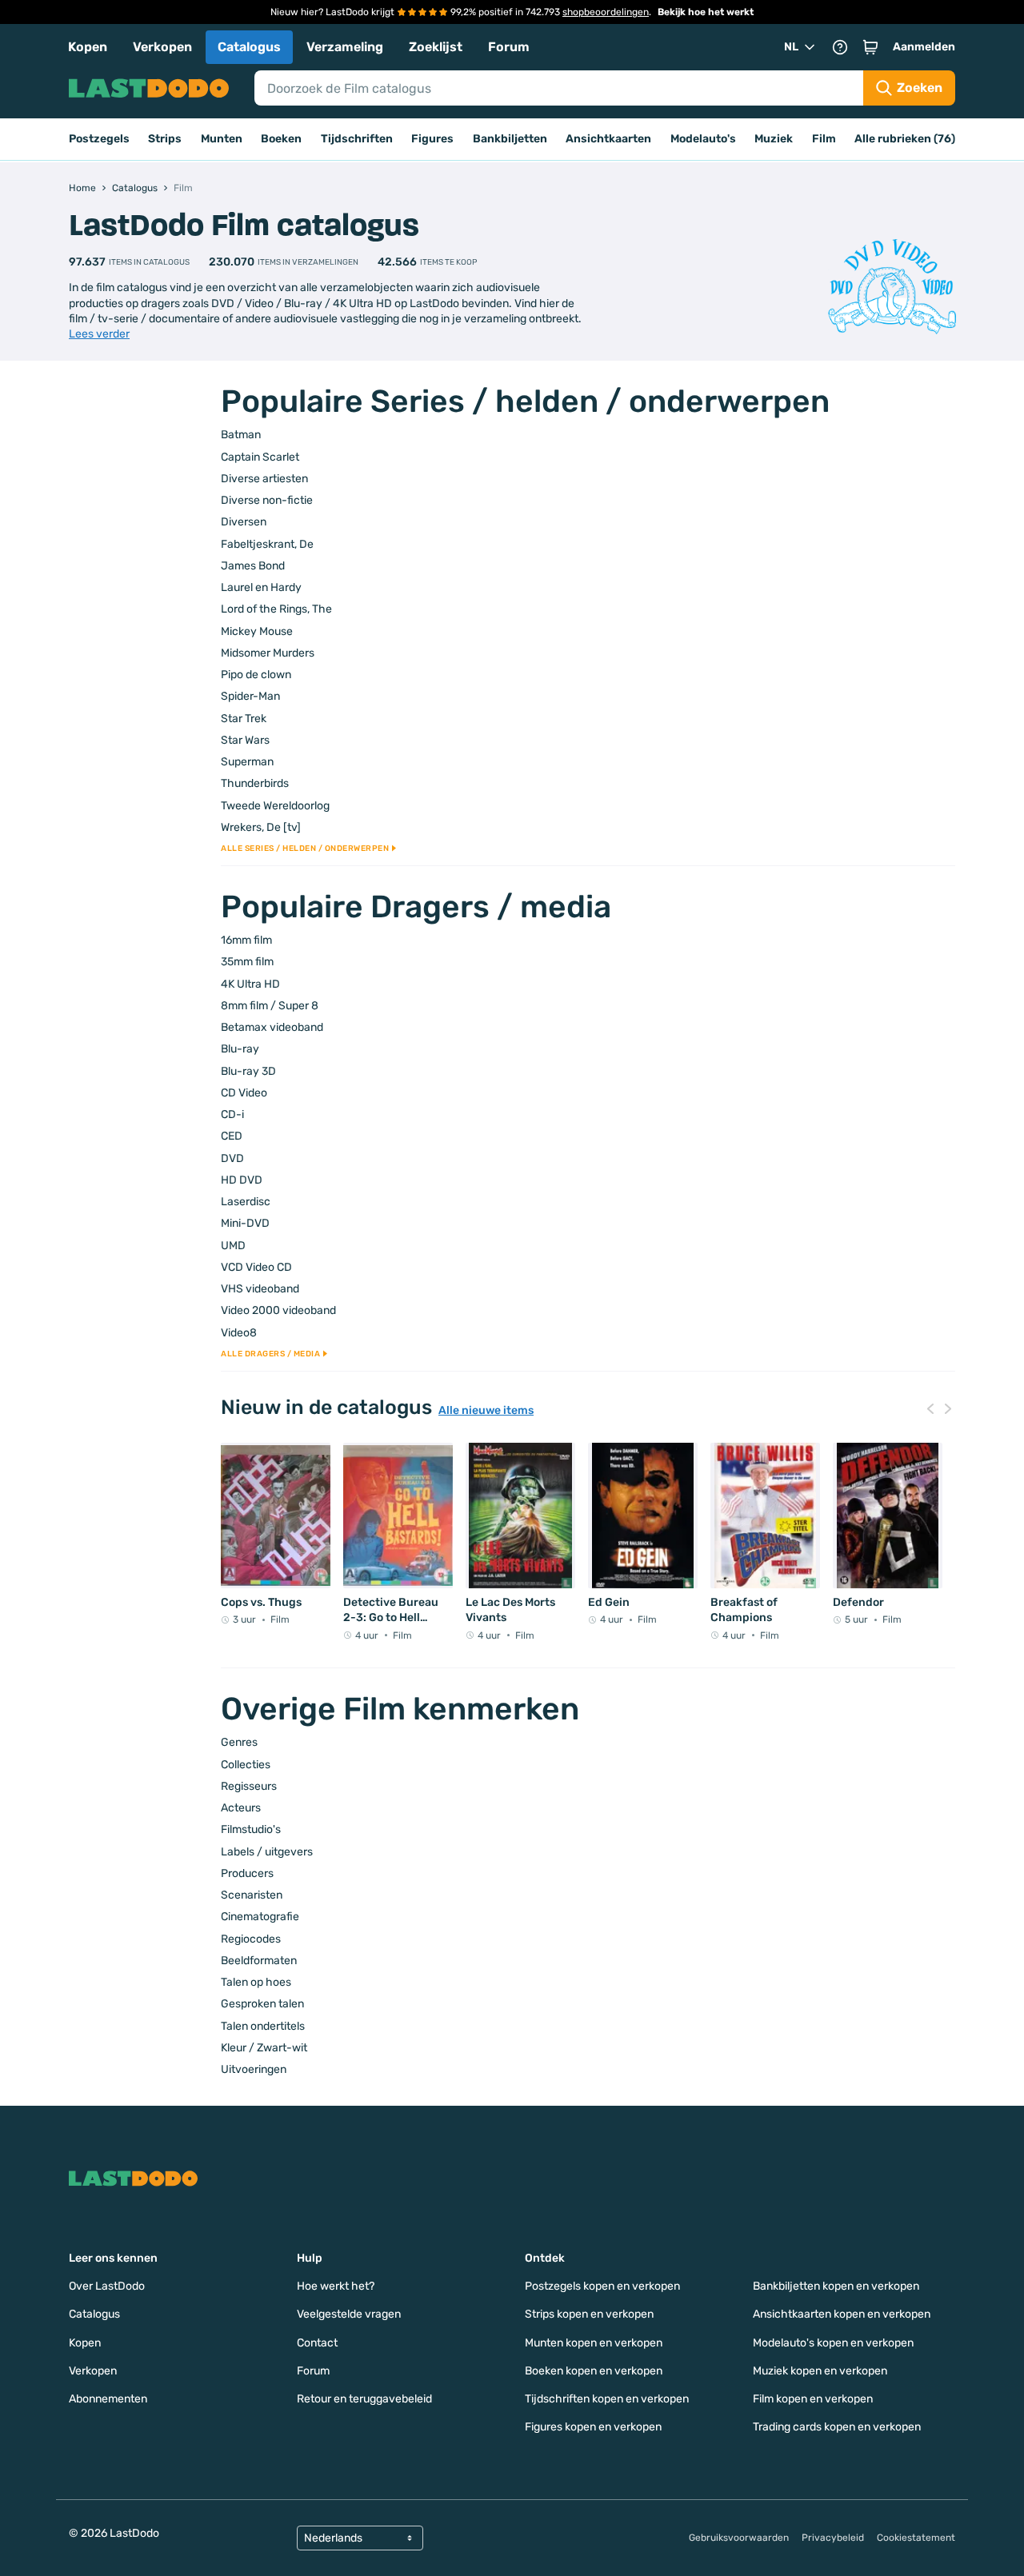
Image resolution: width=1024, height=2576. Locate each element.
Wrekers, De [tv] (261, 827)
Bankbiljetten (510, 139)
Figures (432, 139)
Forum (509, 47)
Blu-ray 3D (248, 1071)
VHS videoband (260, 1289)
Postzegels (99, 139)
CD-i (232, 1114)
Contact (317, 2343)
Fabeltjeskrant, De (267, 544)
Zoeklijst (436, 47)
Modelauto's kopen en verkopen (833, 2343)
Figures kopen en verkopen (593, 2427)
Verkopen (162, 47)
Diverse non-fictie (267, 500)
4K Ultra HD (250, 984)
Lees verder (99, 334)
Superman (247, 762)
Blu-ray (240, 1049)
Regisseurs (249, 1786)
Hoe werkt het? (336, 2286)
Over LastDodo (107, 2286)
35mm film (247, 962)
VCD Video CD (256, 1267)
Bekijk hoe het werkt (706, 12)
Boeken (281, 139)
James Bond (253, 566)
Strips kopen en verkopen (589, 2314)
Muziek (774, 139)
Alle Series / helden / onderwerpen (305, 849)
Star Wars (245, 740)
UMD (233, 1246)
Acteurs (241, 1808)
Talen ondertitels (263, 2026)
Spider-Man (250, 696)
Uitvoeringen (254, 2069)
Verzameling (345, 47)
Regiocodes (251, 1939)
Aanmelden (924, 47)
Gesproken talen (262, 2004)
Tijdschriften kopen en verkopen (607, 2399)
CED (232, 1136)
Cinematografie (260, 1917)
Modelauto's (703, 139)
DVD (232, 1158)
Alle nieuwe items (486, 1411)
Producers (247, 1873)
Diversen (244, 522)
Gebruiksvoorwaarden (739, 2538)
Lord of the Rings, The (276, 609)
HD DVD (242, 1180)
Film (824, 139)
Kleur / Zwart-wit (264, 2048)
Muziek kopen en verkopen (820, 2371)
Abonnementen (108, 2399)
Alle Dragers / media (270, 1354)
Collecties (246, 1765)
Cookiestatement (916, 2538)
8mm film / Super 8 (270, 1006)
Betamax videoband (272, 1027)
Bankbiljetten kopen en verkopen (836, 2286)
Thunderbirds (255, 783)
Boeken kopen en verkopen (594, 2371)
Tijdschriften (357, 139)
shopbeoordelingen (606, 12)
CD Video (244, 1093)
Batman (241, 435)
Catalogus (249, 47)
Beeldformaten (259, 1961)
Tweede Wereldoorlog (275, 806)
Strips (165, 139)
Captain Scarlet (260, 457)
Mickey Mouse (257, 631)
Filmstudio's (251, 1829)
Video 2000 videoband (278, 1310)
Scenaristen (252, 1895)
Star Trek (244, 719)
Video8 (239, 1333)
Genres (239, 1742)
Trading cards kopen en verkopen (837, 2427)
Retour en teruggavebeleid (364, 2399)
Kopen (88, 47)
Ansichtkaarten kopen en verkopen (842, 2314)
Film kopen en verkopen (813, 2399)
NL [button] (791, 47)
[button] (870, 47)
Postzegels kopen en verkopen (602, 2286)
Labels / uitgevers (267, 1852)
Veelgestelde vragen (349, 2314)
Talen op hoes (256, 1982)
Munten (222, 139)
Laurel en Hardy (261, 587)
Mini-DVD (245, 1223)
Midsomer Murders (268, 653)
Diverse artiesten (264, 479)
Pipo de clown (256, 675)
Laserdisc (246, 1202)
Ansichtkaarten (608, 139)
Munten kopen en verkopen (594, 2343)
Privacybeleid (833, 2538)
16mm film (246, 940)
